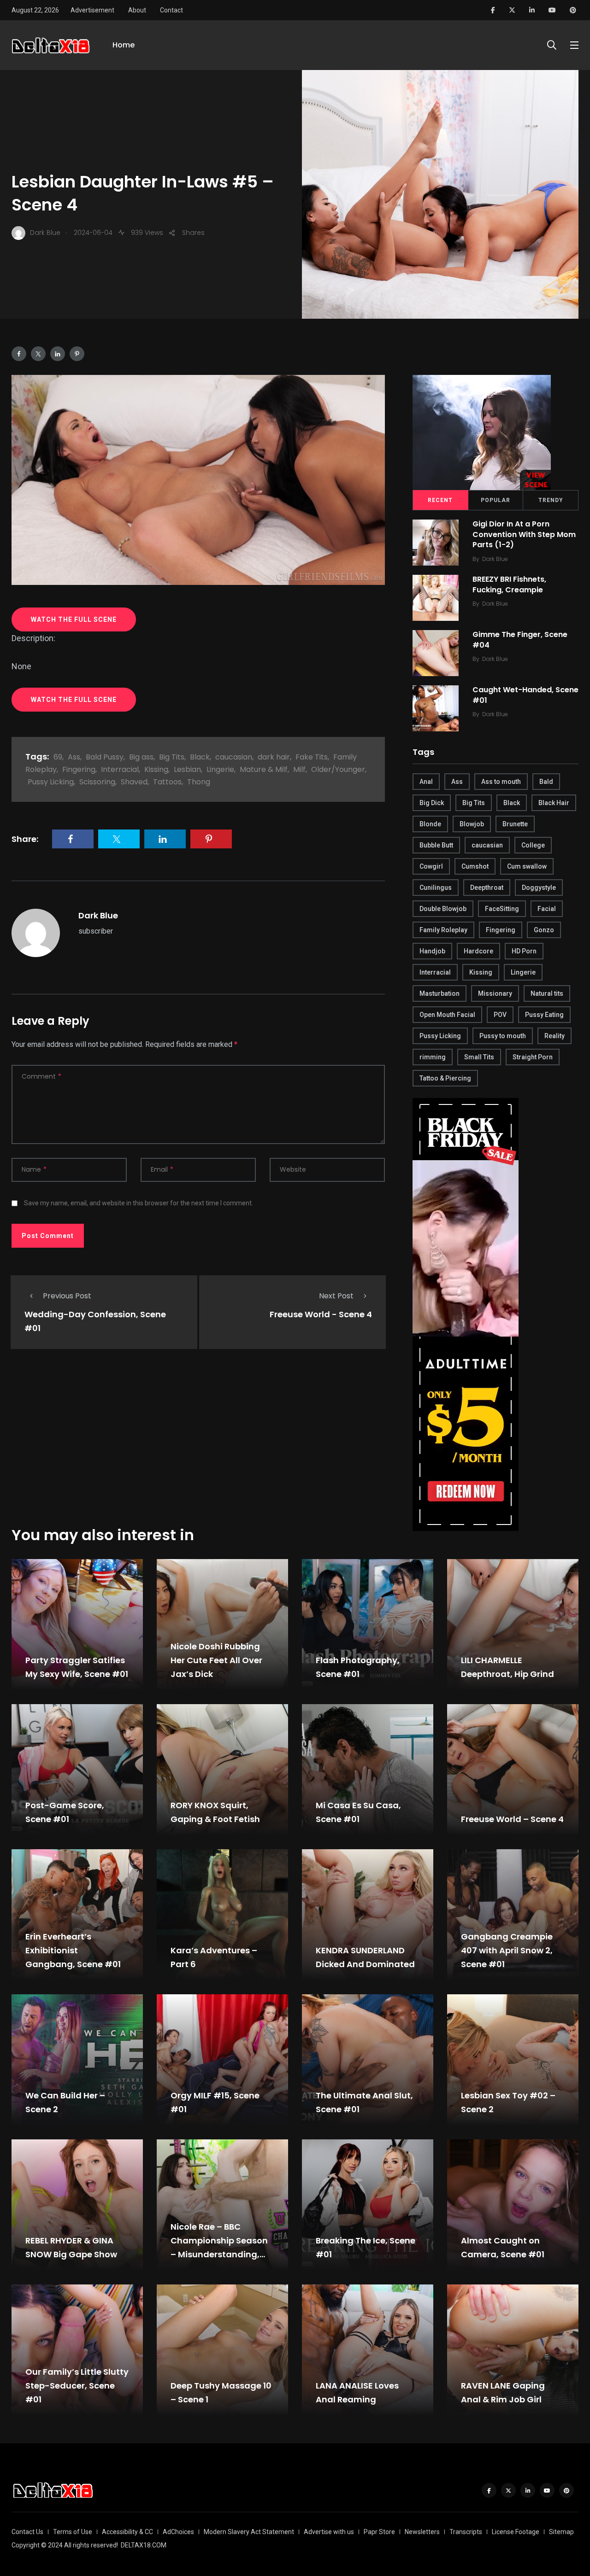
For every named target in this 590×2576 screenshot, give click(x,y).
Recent (440, 500)
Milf (299, 769)
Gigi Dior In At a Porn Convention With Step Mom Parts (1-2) (524, 534)
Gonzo (544, 930)
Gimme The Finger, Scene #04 (520, 640)
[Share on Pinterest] (77, 354)
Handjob (432, 951)
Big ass (141, 757)
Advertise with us (329, 2532)
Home (124, 45)
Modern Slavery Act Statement (249, 2532)
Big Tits (172, 757)
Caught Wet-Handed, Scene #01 (525, 695)
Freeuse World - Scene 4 (321, 1314)
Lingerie (220, 769)
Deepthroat (487, 888)
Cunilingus (436, 888)
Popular (496, 500)
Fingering (79, 769)
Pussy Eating (544, 1015)
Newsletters (422, 2532)
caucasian (234, 757)
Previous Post (67, 1296)
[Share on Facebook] (19, 354)
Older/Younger (338, 769)
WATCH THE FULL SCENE (74, 619)
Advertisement (92, 10)
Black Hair (554, 803)
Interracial (120, 769)
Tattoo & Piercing (445, 1078)
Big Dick (432, 803)
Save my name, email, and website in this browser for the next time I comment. (139, 1203)
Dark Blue (98, 915)
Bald (546, 782)
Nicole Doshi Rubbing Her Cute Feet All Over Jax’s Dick (216, 1660)
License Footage (516, 2532)
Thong (199, 782)
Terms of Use (73, 2532)
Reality (555, 1036)
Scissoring (97, 782)
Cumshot (475, 866)
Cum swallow (527, 866)
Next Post (336, 1296)
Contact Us (27, 2532)
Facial (547, 909)
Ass (74, 757)
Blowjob (472, 824)
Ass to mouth (501, 782)
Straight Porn (533, 1057)
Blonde (430, 824)
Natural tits (547, 993)
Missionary (495, 993)
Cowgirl (431, 866)
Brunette (515, 824)
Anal (426, 782)
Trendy (551, 500)
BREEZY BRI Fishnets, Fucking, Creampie (509, 585)
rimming (433, 1057)
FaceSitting (502, 909)
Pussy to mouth (503, 1036)
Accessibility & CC (127, 2532)
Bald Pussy (105, 757)
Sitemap (561, 2532)
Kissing (156, 769)
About (137, 10)
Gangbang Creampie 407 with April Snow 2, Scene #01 (507, 1950)
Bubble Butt (436, 845)
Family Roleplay (443, 930)
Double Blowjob (443, 909)
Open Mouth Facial (447, 1015)
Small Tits (479, 1057)
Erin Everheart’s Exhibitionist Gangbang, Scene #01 (73, 1950)
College (533, 845)
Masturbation (440, 993)
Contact (171, 10)
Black (200, 757)
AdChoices (178, 2532)
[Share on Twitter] (38, 354)
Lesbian (187, 769)
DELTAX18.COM (144, 2545)
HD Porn (524, 951)
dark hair (274, 757)
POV (500, 1015)
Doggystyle (539, 888)
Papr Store (379, 2532)
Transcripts (466, 2532)
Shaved (134, 782)
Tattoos (167, 782)
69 (58, 757)
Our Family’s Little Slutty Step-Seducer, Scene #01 (77, 2386)
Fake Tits (312, 757)
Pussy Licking (51, 782)
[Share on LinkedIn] (58, 354)
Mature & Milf (264, 769)
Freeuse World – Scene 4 (512, 1819)
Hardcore (478, 951)
